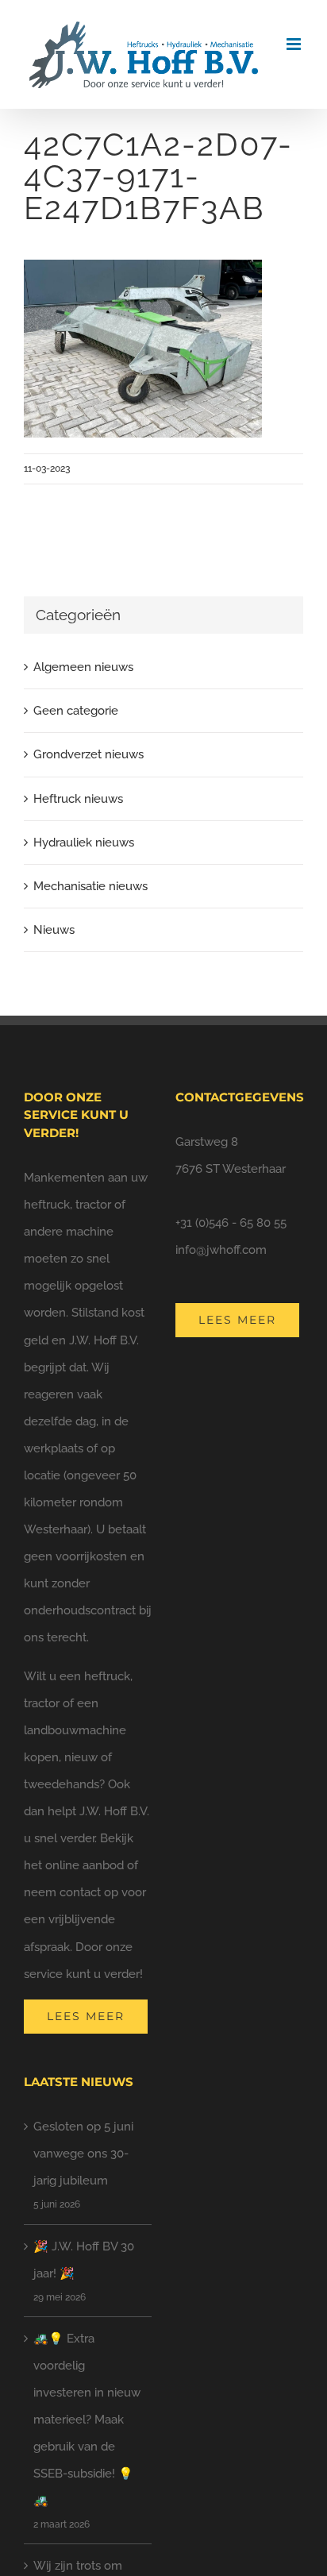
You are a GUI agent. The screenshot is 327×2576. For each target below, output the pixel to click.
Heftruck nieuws (78, 799)
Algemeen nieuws (83, 667)
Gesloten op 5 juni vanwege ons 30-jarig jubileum (83, 2154)
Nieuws (54, 930)
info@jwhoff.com (221, 1250)
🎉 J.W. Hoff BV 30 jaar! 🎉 (84, 2260)
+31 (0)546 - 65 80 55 (231, 1223)
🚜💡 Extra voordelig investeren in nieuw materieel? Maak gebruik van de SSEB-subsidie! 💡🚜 (87, 2420)
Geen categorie (76, 711)
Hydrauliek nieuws (84, 843)
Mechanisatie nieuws (90, 886)
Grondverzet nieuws (88, 754)
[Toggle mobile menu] (295, 44)
